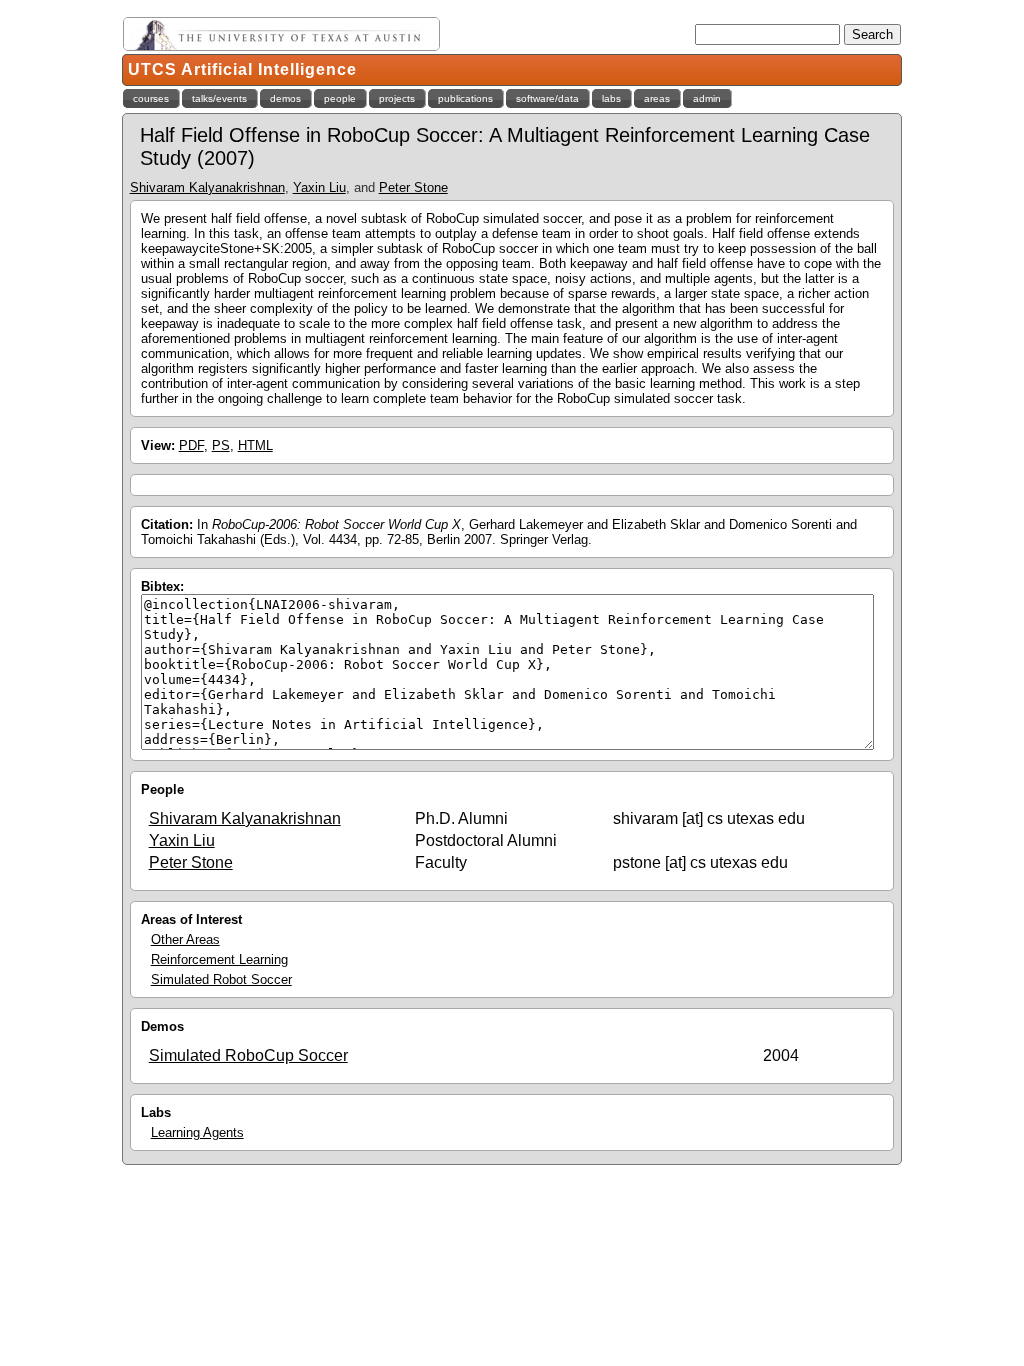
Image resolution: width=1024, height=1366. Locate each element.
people (340, 98)
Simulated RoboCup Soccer (248, 1055)
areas (657, 98)
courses (151, 98)
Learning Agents (197, 1132)
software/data (547, 98)
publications (465, 98)
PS (221, 445)
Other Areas (185, 939)
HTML (255, 445)
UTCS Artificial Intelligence (242, 69)
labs (611, 98)
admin (707, 98)
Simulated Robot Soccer (221, 979)
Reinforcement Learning (219, 959)
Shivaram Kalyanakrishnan (207, 187)
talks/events (219, 98)
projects (397, 98)
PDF (191, 445)
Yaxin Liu (319, 187)
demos (285, 98)
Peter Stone (413, 187)
